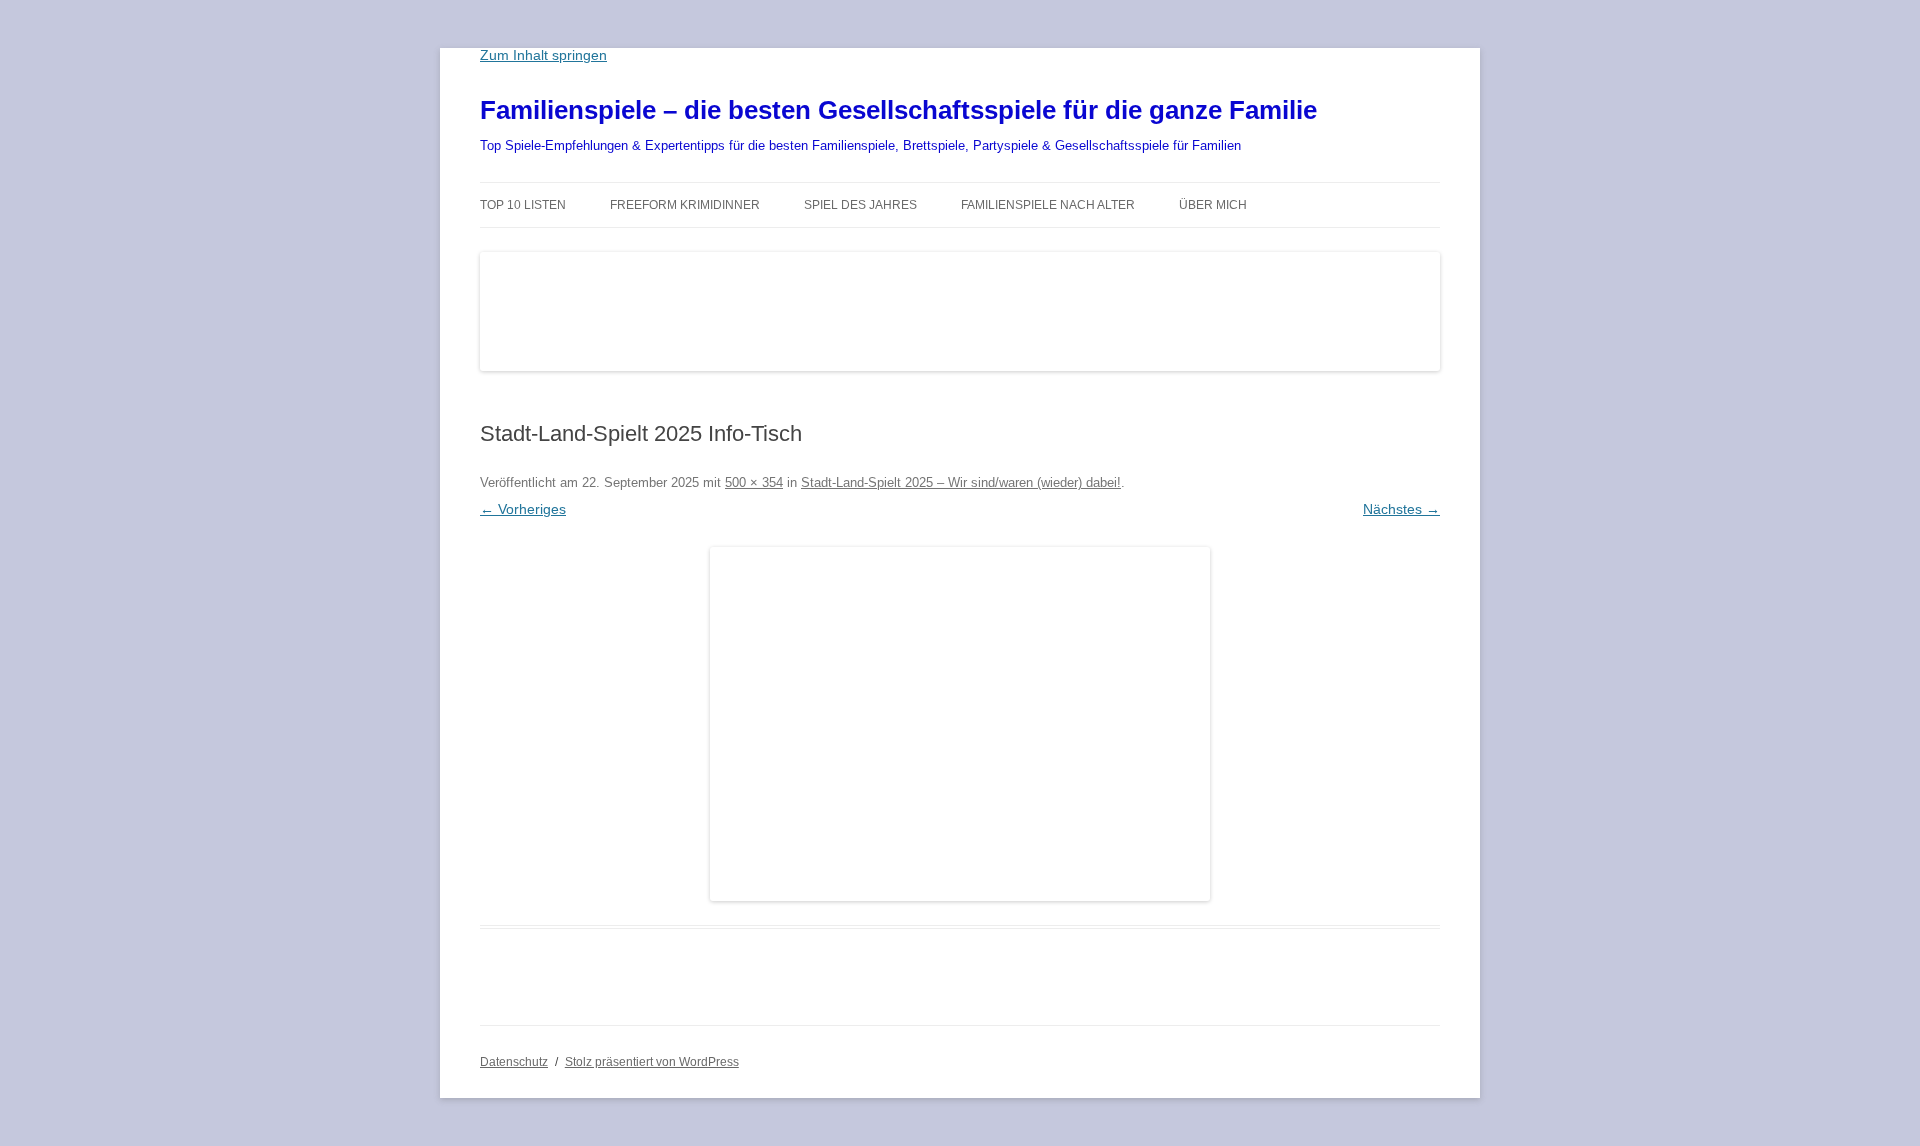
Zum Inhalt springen (543, 55)
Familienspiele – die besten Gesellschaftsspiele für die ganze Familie (898, 110)
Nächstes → (1401, 509)
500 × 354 (754, 482)
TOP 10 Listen (523, 205)
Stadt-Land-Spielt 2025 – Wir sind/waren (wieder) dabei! (961, 482)
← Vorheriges (523, 509)
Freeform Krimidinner (685, 205)
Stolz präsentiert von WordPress (652, 1062)
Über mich (1213, 205)
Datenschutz (514, 1062)
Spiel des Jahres (860, 205)
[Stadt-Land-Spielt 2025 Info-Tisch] (960, 724)
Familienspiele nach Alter (1048, 205)
